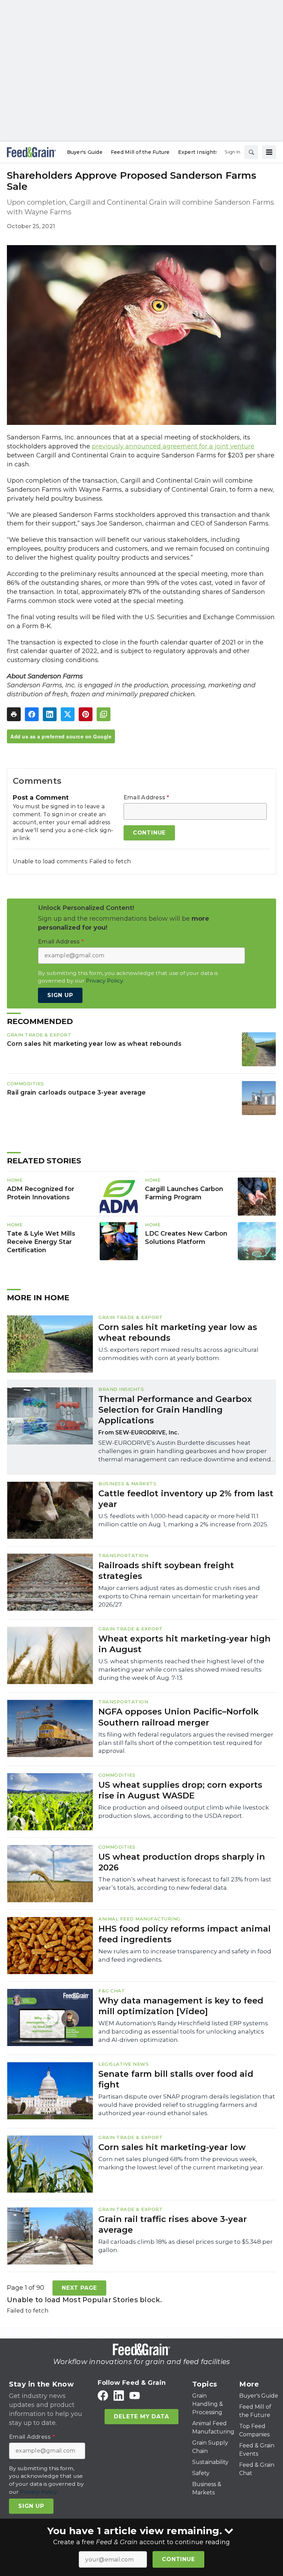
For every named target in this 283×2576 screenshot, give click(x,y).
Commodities (26, 1084)
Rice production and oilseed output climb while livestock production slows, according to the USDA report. (184, 1812)
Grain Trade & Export (39, 1035)
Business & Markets (127, 1484)
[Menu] (269, 152)
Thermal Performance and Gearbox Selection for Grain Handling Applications (175, 1410)
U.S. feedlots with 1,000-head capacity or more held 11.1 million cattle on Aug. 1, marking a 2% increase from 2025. (183, 1520)
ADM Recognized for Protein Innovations (41, 1193)
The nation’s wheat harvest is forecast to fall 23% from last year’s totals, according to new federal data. (185, 1884)
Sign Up (60, 995)
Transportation (123, 1555)
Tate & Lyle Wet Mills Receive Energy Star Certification (41, 1242)
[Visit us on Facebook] (103, 2395)
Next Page (79, 2288)
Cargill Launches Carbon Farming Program (184, 1193)
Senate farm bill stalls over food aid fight (176, 2079)
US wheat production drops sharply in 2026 (182, 1862)
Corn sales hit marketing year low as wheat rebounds (94, 1044)
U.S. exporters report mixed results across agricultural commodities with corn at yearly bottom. (178, 1354)
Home (15, 1180)
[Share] (32, 714)
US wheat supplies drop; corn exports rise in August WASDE (180, 1790)
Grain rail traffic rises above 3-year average (173, 2224)
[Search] (251, 152)
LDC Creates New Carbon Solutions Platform (186, 1238)
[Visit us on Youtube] (135, 2395)
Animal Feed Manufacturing (139, 1919)
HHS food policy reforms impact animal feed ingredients (184, 1934)
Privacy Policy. (105, 981)
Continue (178, 2559)
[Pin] (86, 714)
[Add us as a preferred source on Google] (104, 714)
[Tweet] (68, 714)
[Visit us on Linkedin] (119, 2395)
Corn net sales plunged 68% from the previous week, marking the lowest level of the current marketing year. (181, 2163)
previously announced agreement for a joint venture (173, 446)
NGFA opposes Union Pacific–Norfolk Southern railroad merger (178, 1717)
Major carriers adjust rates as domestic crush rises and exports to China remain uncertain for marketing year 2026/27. (179, 1596)
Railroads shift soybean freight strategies (166, 1571)
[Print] (14, 714)
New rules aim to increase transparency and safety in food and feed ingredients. (185, 1955)
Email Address (147, 798)
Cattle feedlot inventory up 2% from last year (186, 1499)
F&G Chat (112, 1991)
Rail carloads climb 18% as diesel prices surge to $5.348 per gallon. (186, 2246)
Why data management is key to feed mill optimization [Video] (181, 2006)
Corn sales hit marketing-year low (172, 2147)
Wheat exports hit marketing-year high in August (184, 1644)
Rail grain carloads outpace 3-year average (76, 1092)
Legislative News (124, 2064)
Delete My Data (141, 2416)
